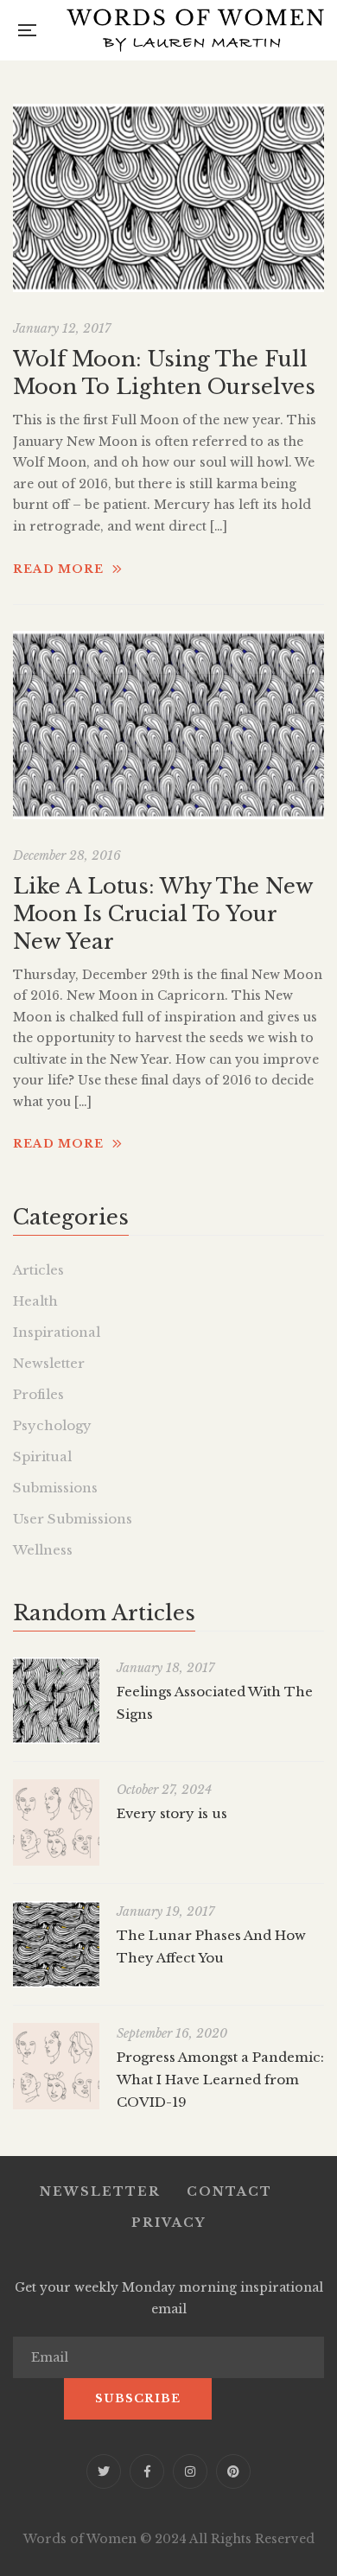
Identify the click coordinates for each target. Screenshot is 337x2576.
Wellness (43, 1550)
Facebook (147, 2471)
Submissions (55, 1488)
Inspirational (57, 1332)
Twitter (104, 2471)
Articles (38, 1270)
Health (35, 1301)
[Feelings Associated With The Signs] (56, 1701)
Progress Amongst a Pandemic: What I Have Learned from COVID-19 (220, 2080)
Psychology (52, 1425)
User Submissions (73, 1519)
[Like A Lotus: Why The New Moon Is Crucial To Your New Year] (168, 725)
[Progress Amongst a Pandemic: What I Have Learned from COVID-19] (56, 2066)
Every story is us (172, 1813)
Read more (58, 569)
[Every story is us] (56, 1822)
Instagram (190, 2471)
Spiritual (42, 1457)
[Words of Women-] (195, 30)
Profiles (38, 1394)
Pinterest (233, 2471)
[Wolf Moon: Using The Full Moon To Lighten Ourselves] (168, 198)
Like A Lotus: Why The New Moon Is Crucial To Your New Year (163, 914)
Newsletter (49, 1363)
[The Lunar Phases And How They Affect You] (56, 1944)
